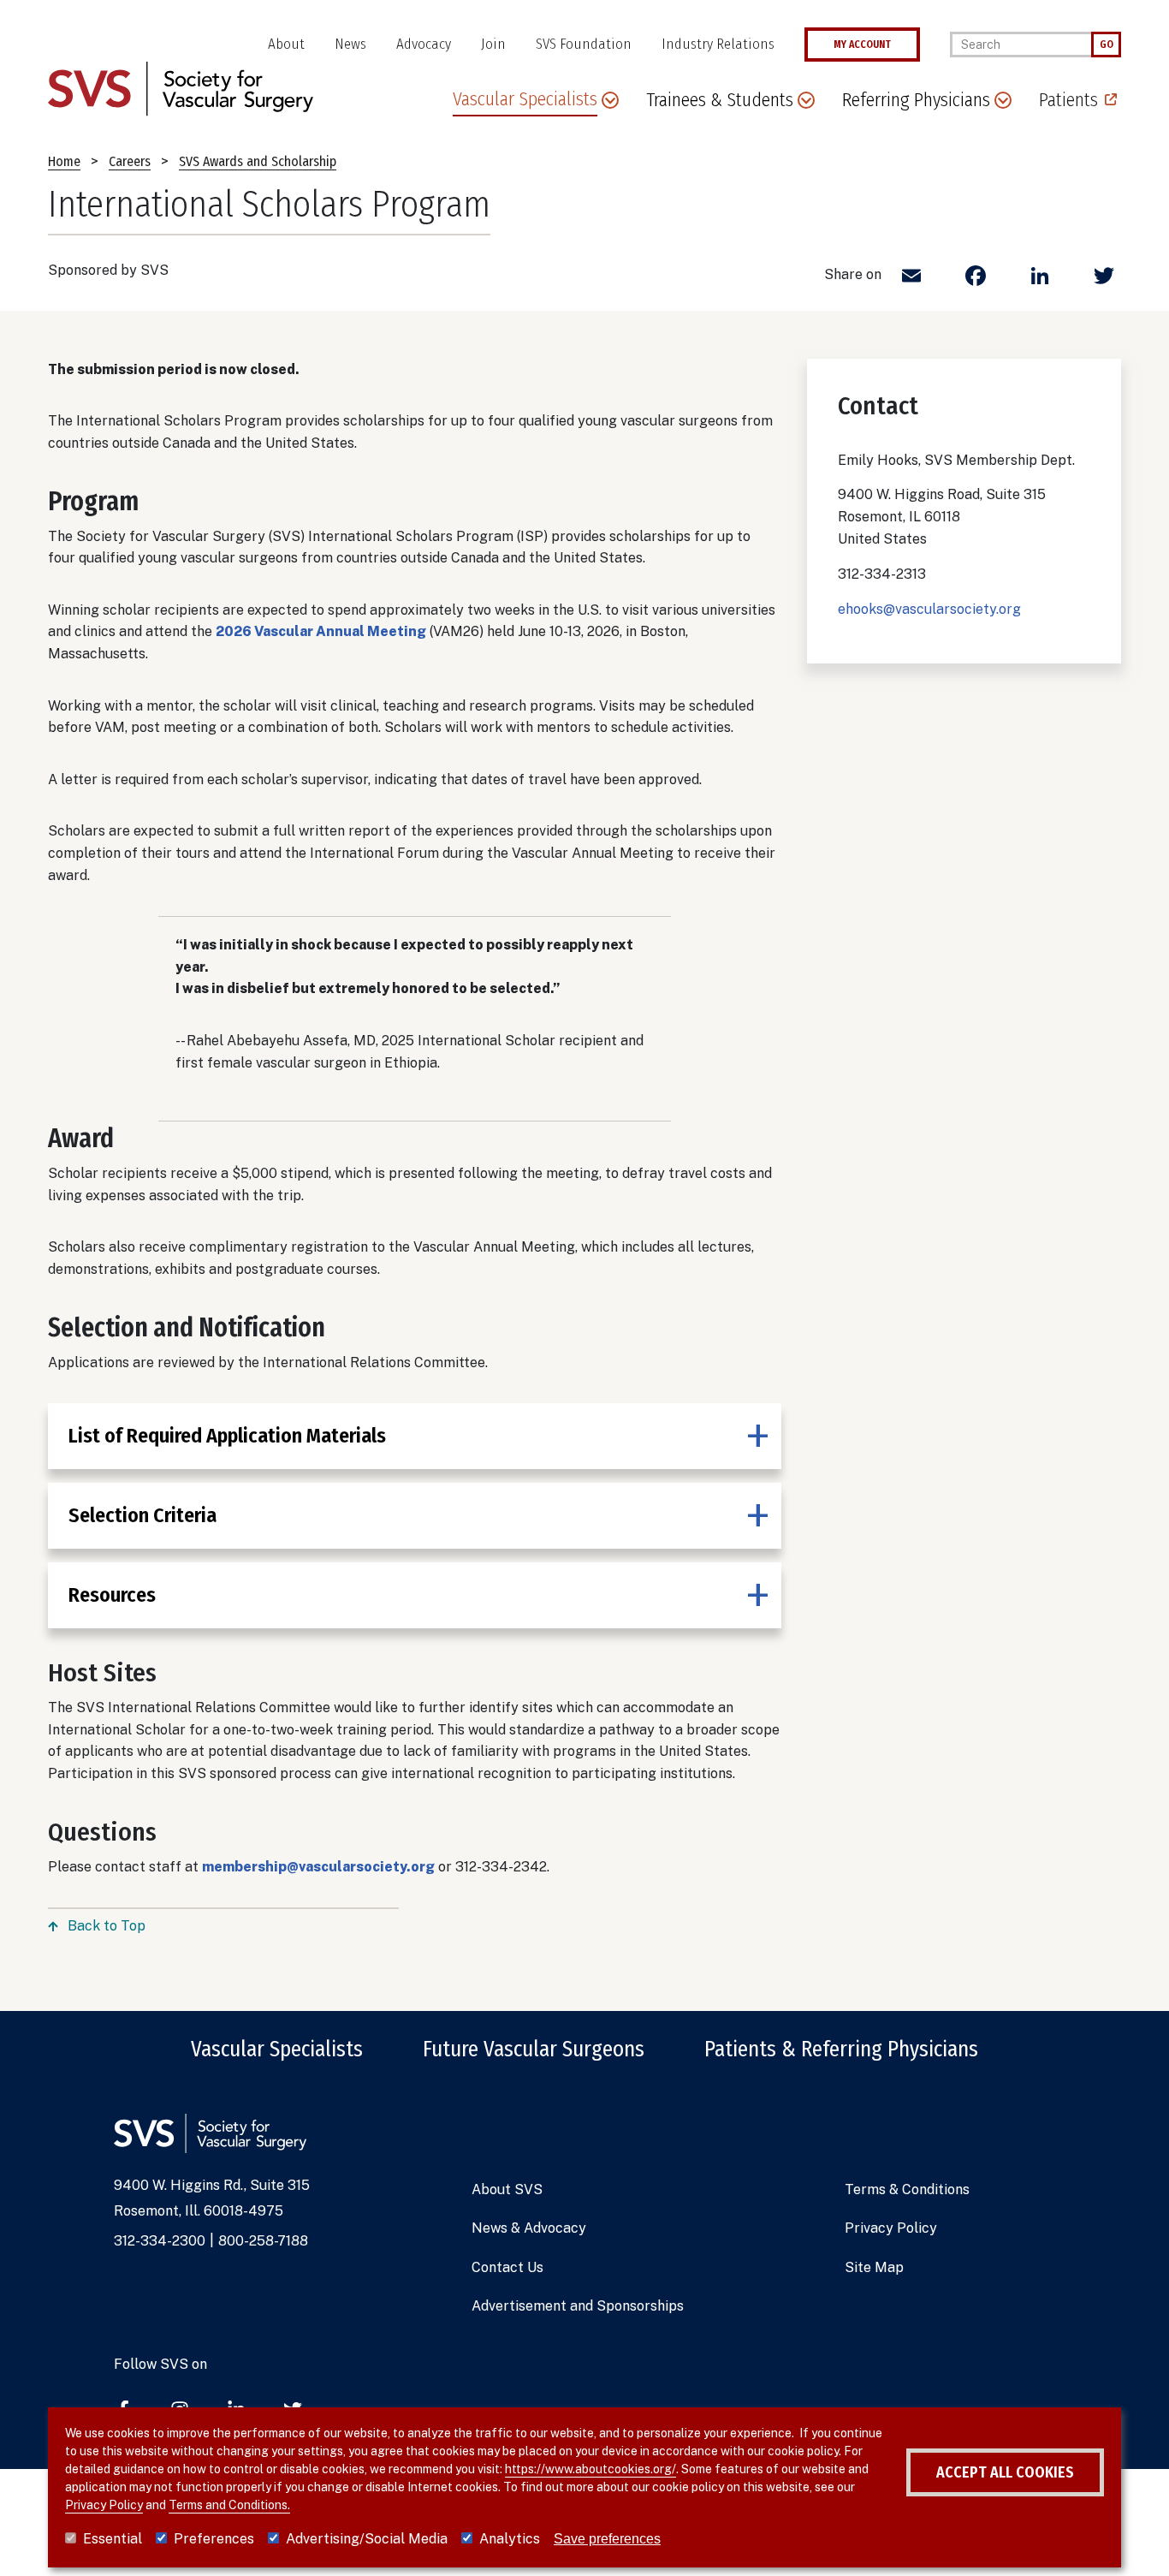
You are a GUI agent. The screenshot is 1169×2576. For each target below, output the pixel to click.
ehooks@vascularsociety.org (929, 609)
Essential (113, 2539)
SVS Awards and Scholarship (258, 161)
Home (64, 161)
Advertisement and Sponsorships (578, 2306)
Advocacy (424, 44)
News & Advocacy (529, 2228)
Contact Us (507, 2267)
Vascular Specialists (277, 2049)
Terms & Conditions (907, 2189)
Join (493, 44)
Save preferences (607, 2539)
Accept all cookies (1005, 2472)
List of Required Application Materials (227, 1436)
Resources (112, 1595)
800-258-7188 (263, 2241)
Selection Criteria (142, 1515)
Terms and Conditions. (229, 2505)
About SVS (507, 2189)
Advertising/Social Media (367, 2539)
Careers (130, 161)
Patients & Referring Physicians (841, 2049)
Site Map (874, 2267)
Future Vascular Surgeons (534, 2049)
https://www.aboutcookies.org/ (590, 2469)
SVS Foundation (584, 44)
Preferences (214, 2539)
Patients (1068, 100)
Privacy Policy (891, 2228)
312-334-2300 (160, 2241)
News (350, 44)
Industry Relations (718, 44)
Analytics (510, 2539)
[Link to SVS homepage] (181, 88)
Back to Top (107, 1926)
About (286, 44)
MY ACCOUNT (862, 45)
